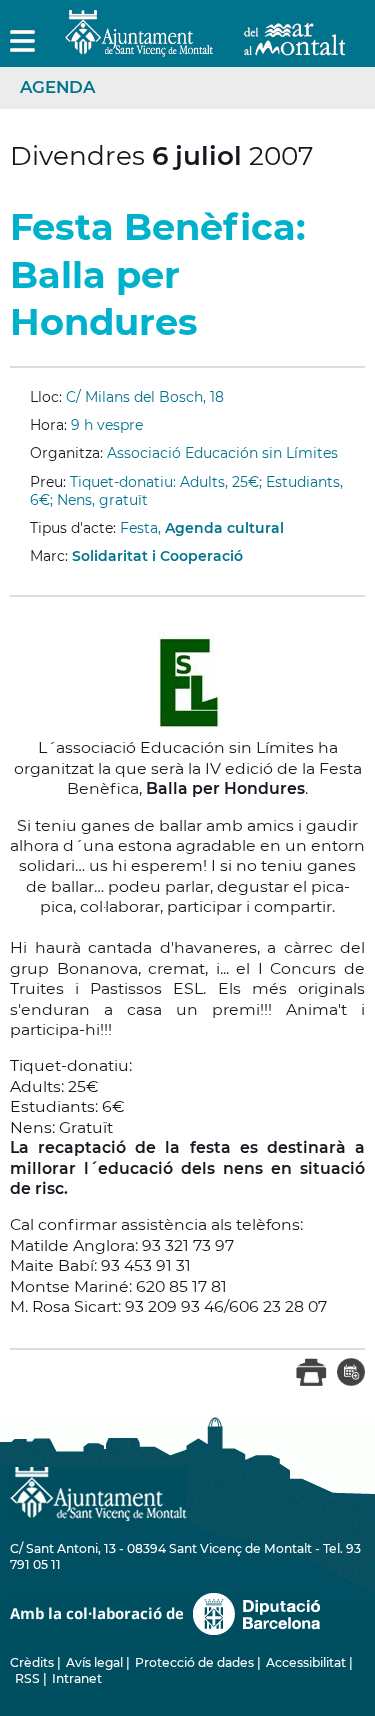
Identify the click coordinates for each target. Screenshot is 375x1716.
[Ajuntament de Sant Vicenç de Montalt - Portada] (205, 45)
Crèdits (32, 1662)
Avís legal (94, 1662)
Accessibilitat (306, 1662)
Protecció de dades (194, 1662)
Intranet (77, 1678)
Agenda (57, 87)
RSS (27, 1678)
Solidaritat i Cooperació (157, 556)
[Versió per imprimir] (311, 1382)
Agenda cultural (224, 528)
